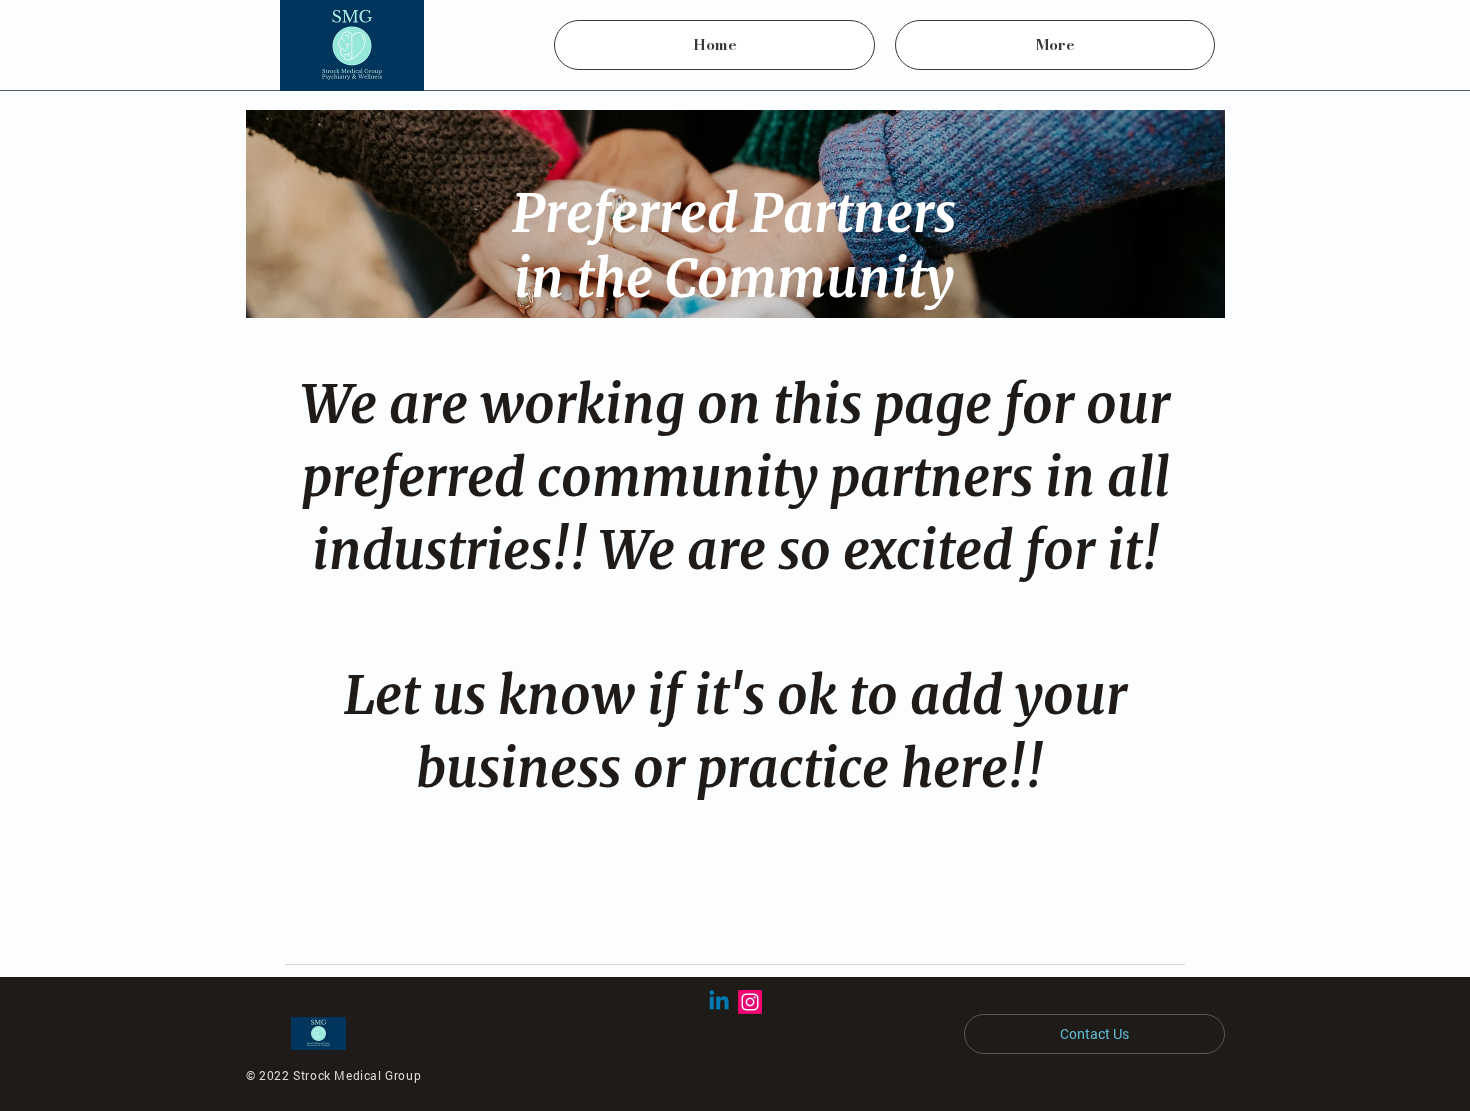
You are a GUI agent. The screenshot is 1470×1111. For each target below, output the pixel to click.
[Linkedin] (719, 1002)
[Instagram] (750, 1002)
